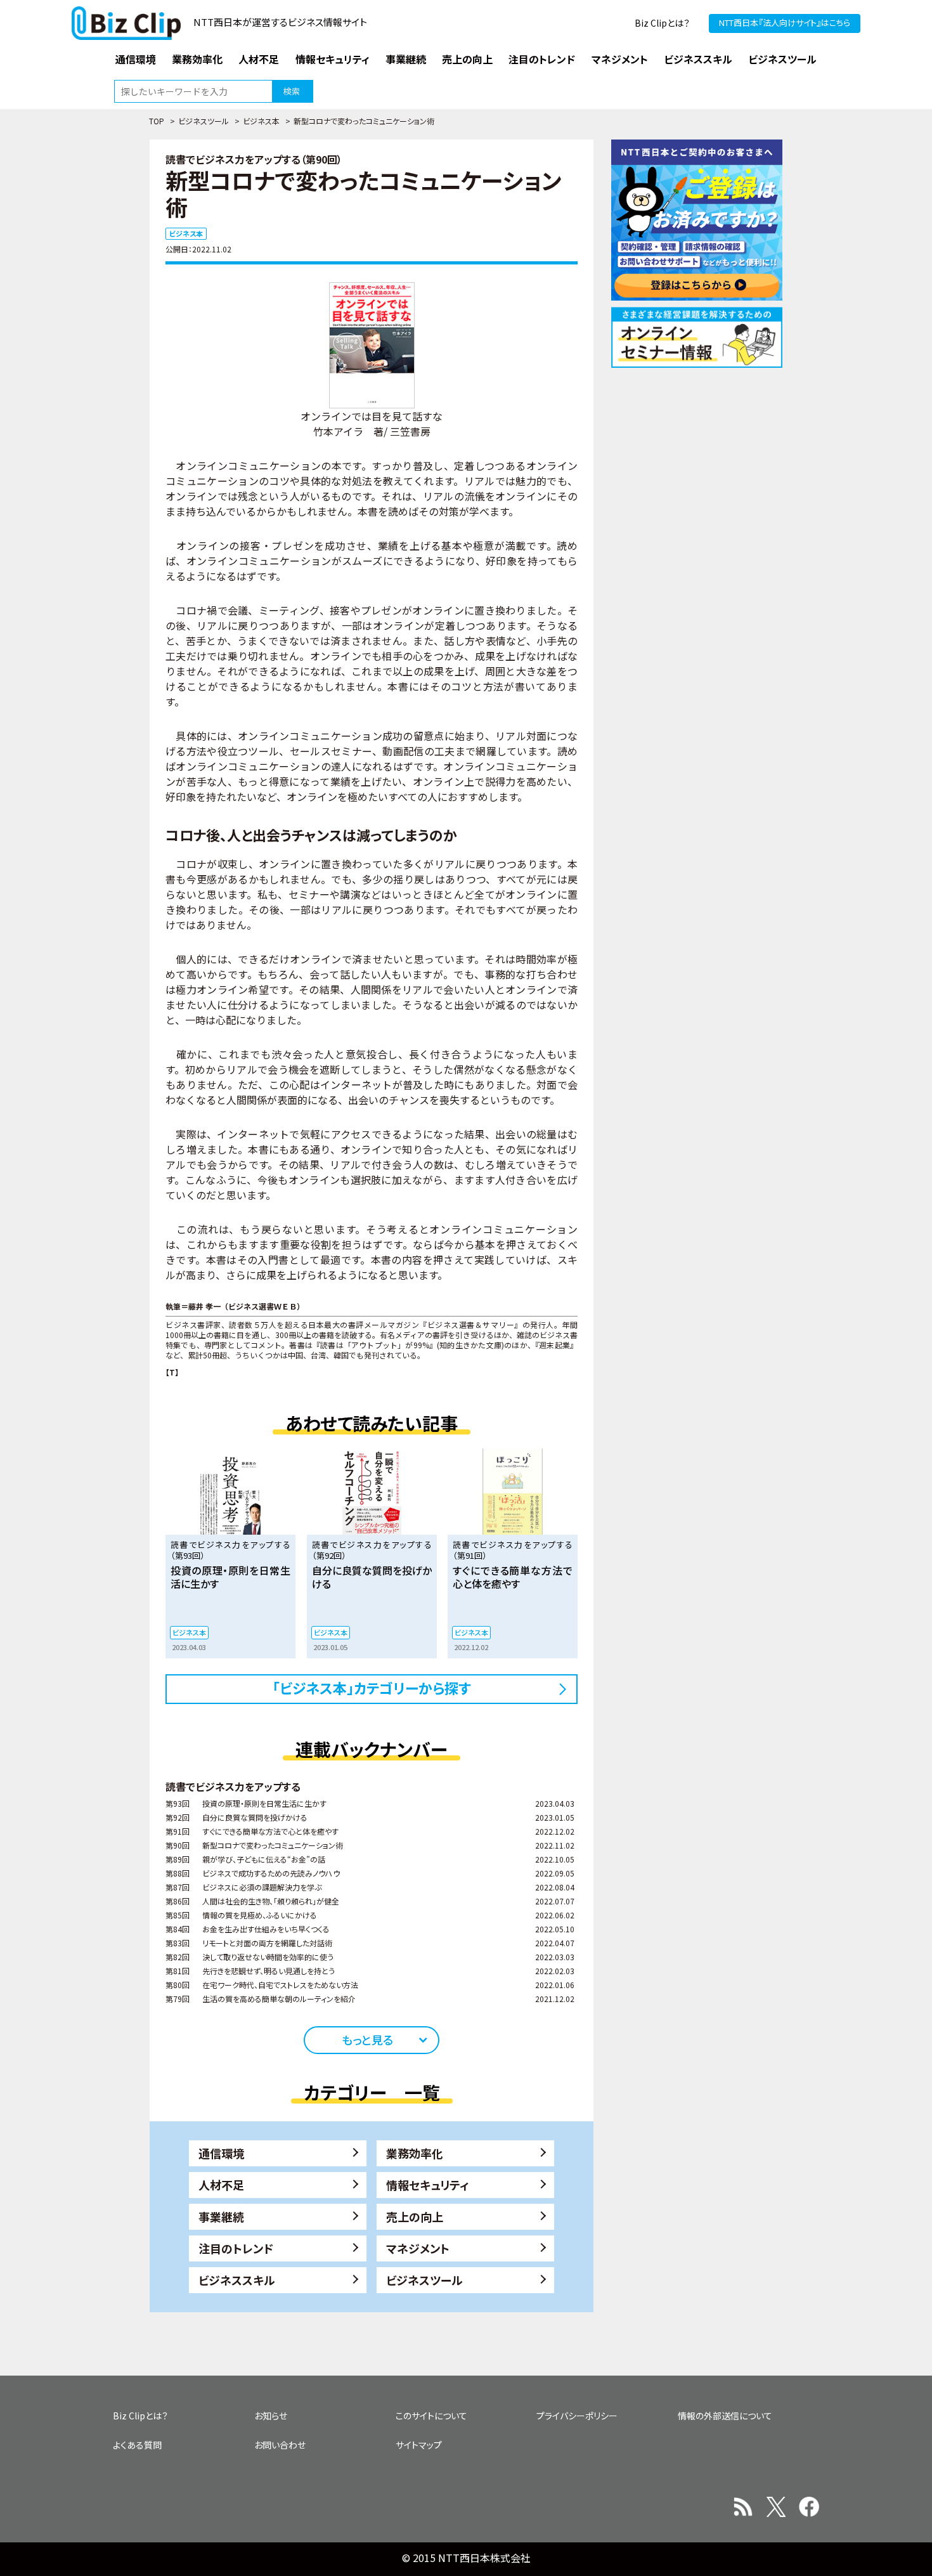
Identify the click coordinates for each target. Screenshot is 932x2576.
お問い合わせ (280, 2445)
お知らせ (271, 2416)
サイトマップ (419, 2445)
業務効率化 (415, 2153)
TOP (157, 121)
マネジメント (418, 2248)
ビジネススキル (237, 2280)
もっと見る (367, 2039)
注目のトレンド (236, 2248)
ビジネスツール (204, 121)
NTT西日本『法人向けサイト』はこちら (785, 23)
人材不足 (221, 2185)
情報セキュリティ (428, 2185)
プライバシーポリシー (577, 2416)
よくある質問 (137, 2445)
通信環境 (221, 2153)
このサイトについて (431, 2416)
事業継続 (221, 2216)
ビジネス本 (261, 121)
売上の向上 (415, 2216)
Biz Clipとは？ (662, 23)
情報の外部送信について (725, 2416)
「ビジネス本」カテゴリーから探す (372, 1688)
